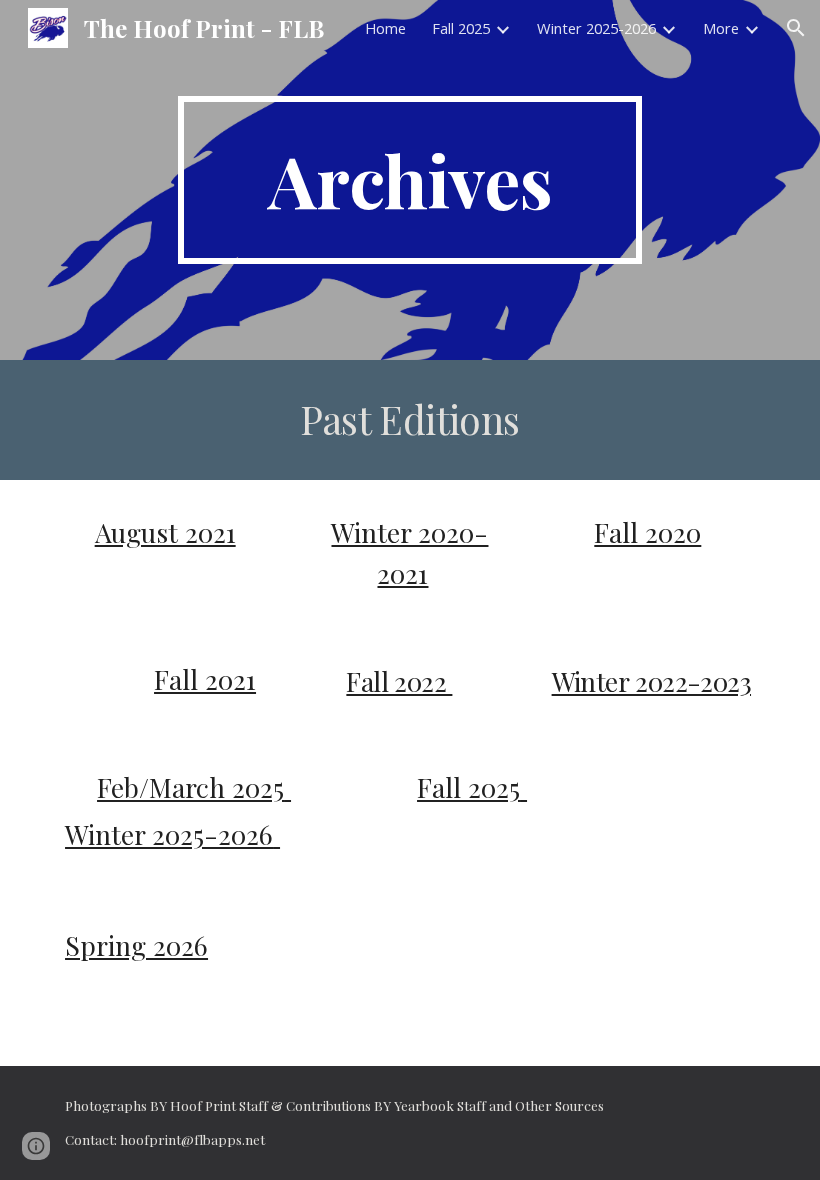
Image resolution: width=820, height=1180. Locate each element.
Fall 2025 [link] (461, 28)
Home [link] (385, 28)
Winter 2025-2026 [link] (596, 28)
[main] (410, 180)
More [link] (721, 28)
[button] (796, 28)
